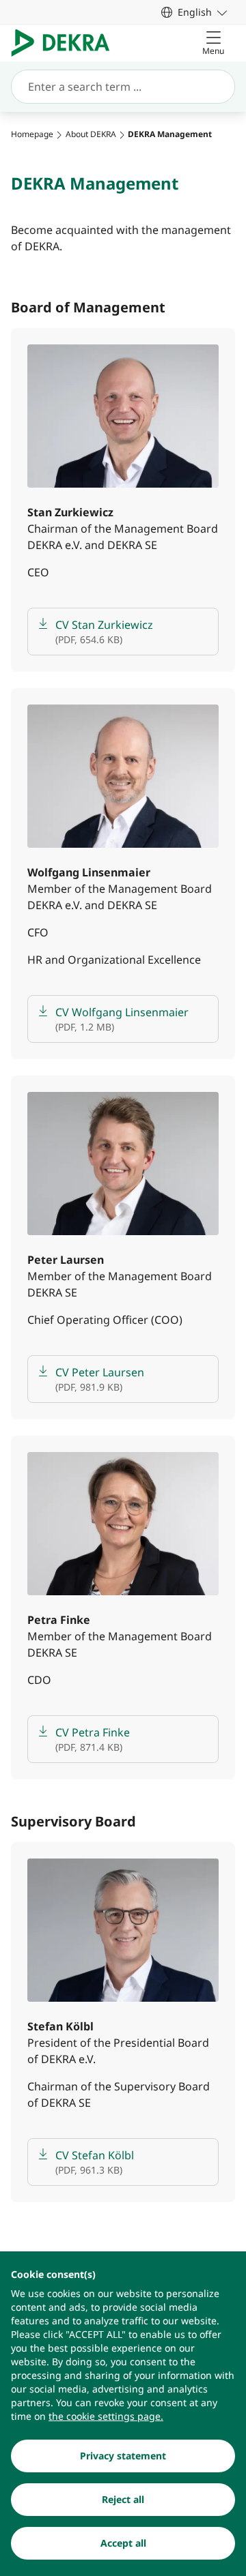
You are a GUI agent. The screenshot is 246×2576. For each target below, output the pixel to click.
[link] (194, 12)
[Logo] (66, 43)
